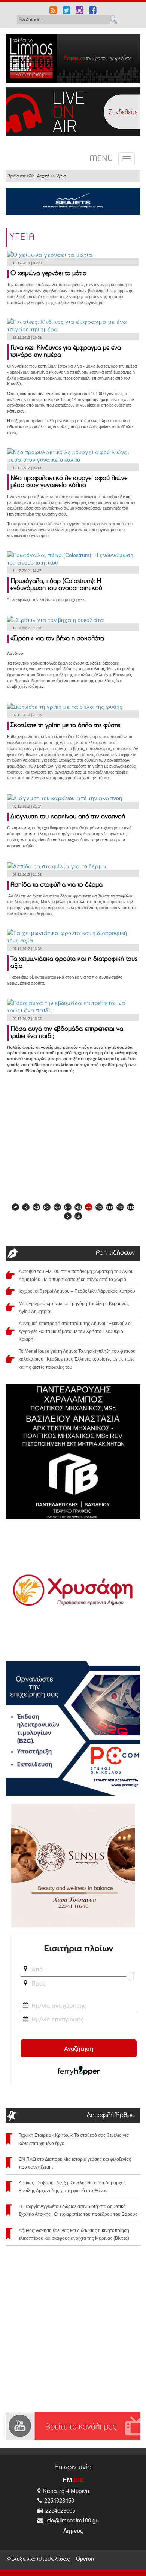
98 (78, 1207)
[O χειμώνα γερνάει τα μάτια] (50, 254)
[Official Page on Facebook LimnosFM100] (93, 11)
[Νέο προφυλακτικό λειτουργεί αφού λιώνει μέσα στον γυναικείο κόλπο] (73, 455)
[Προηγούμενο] (26, 1207)
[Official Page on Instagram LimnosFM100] (80, 11)
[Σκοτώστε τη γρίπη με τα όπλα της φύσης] (65, 706)
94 (36, 1207)
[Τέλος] (78, 1216)
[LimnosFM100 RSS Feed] (53, 11)
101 (110, 1207)
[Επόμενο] (68, 1216)
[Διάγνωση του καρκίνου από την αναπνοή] (65, 797)
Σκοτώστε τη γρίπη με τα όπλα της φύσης (65, 726)
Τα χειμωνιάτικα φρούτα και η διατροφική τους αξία (74, 963)
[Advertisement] (73, 1139)
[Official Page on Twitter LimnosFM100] (66, 11)
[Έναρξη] (15, 1207)
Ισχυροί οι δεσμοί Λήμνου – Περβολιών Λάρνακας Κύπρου (77, 1291)
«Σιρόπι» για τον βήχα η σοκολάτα (57, 639)
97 (68, 1207)
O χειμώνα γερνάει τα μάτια (48, 274)
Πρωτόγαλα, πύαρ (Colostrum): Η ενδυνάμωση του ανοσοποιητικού (56, 585)
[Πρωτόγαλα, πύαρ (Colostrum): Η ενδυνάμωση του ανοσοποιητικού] (73, 558)
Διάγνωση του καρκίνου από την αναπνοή (68, 817)
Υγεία (61, 176)
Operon (85, 2558)
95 (47, 1207)
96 (57, 1207)
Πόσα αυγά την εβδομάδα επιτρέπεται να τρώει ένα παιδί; (67, 1033)
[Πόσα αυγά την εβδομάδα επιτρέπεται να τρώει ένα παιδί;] (73, 1005)
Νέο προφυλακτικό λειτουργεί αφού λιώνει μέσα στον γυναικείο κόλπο (70, 482)
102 (120, 1207)
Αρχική (43, 176)
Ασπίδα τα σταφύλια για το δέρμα (57, 885)
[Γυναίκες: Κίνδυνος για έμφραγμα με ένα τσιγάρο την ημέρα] (73, 325)
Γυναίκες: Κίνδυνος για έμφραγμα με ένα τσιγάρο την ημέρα (66, 352)
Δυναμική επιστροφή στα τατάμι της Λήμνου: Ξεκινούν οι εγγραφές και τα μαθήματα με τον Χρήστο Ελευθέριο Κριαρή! (75, 1331)
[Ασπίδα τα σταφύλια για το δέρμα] (57, 865)
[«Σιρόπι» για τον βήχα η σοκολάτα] (56, 619)
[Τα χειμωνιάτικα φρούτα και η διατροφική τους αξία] (73, 936)
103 (131, 1207)
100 (99, 1207)
